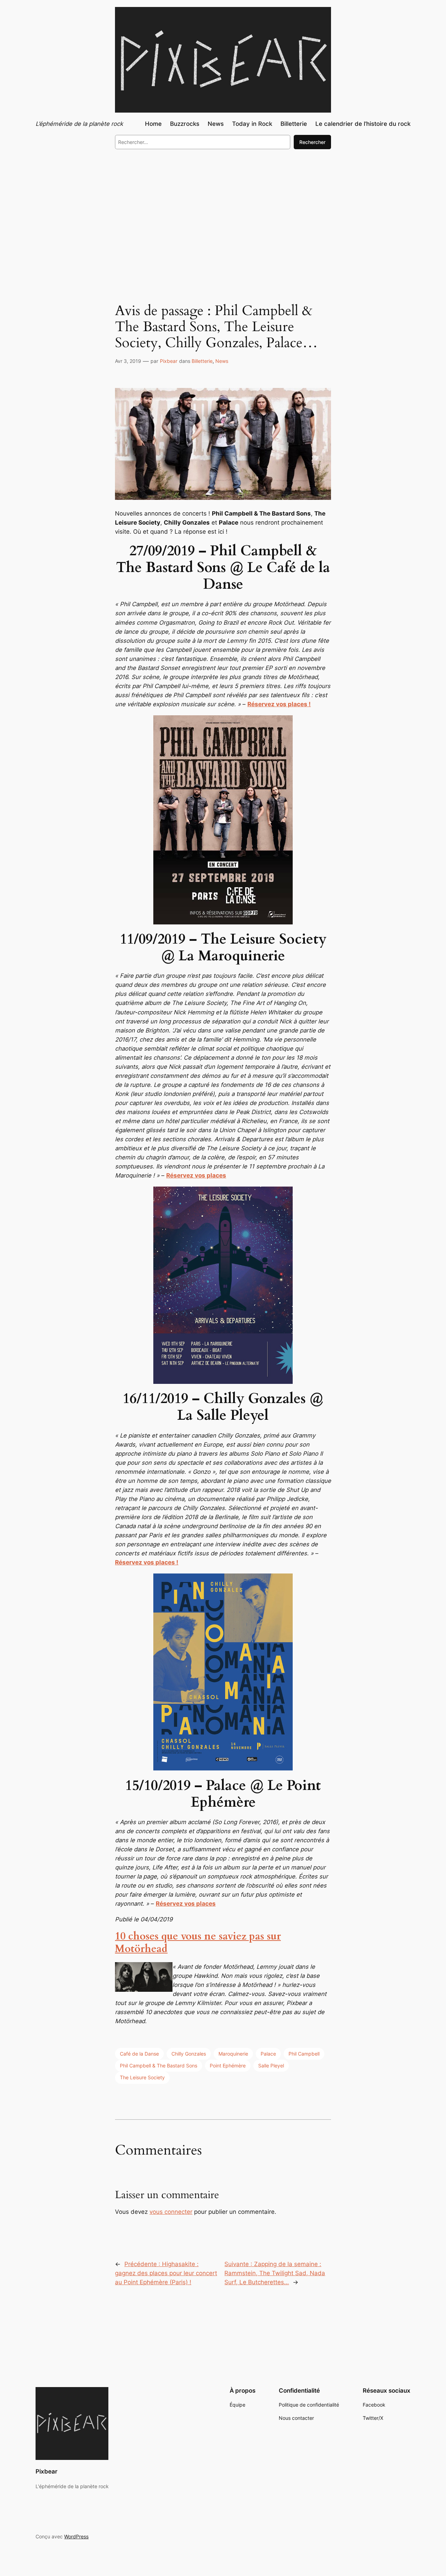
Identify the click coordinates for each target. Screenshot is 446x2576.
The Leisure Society (142, 2077)
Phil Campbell (304, 2054)
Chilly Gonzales (189, 2054)
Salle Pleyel (271, 2066)
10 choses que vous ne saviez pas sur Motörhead (198, 1943)
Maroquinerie (233, 2054)
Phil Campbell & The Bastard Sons (159, 2066)
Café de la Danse (139, 2054)
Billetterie (202, 361)
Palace (268, 2054)
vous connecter (171, 2212)
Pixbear (169, 361)
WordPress (76, 2536)
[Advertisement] (223, 212)
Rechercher (312, 142)
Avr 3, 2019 (128, 361)
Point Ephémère (228, 2066)
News (222, 361)
